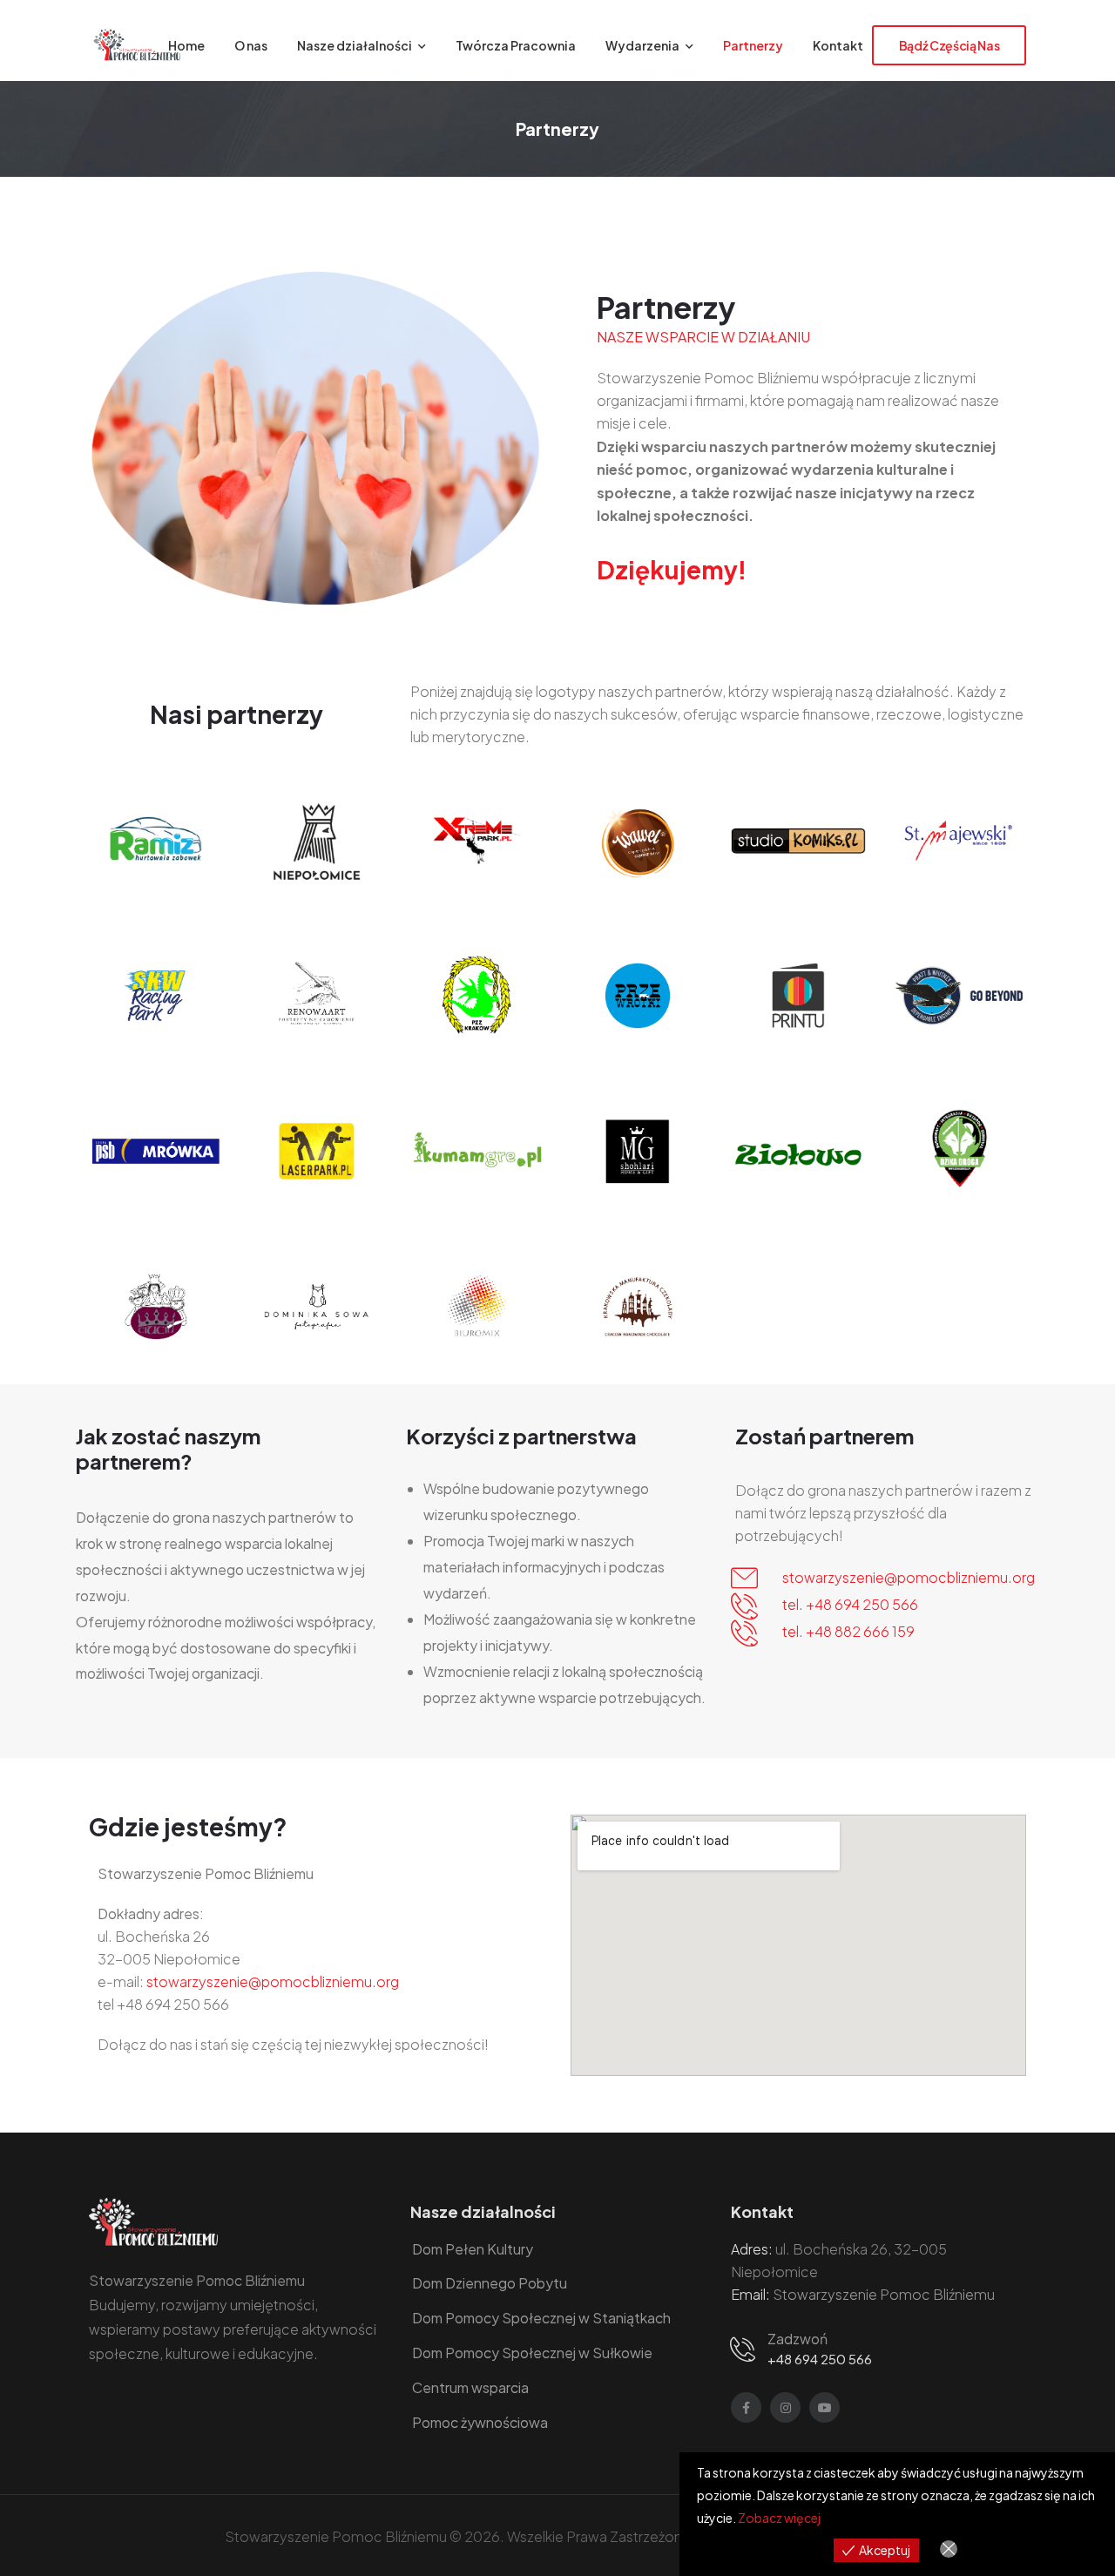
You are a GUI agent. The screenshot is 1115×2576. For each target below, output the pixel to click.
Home (186, 45)
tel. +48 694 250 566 (850, 1604)
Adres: (752, 2249)
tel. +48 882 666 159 (848, 1631)
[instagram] (785, 2407)
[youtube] (824, 2407)
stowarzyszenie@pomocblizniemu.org (909, 1577)
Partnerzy (753, 45)
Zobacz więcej (779, 2518)
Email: (750, 2294)
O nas (251, 45)
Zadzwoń (797, 2339)
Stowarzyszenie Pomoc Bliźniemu (884, 2294)
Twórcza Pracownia (516, 45)
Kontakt (838, 45)
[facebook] (746, 2407)
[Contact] (746, 2348)
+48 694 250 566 (820, 2359)
